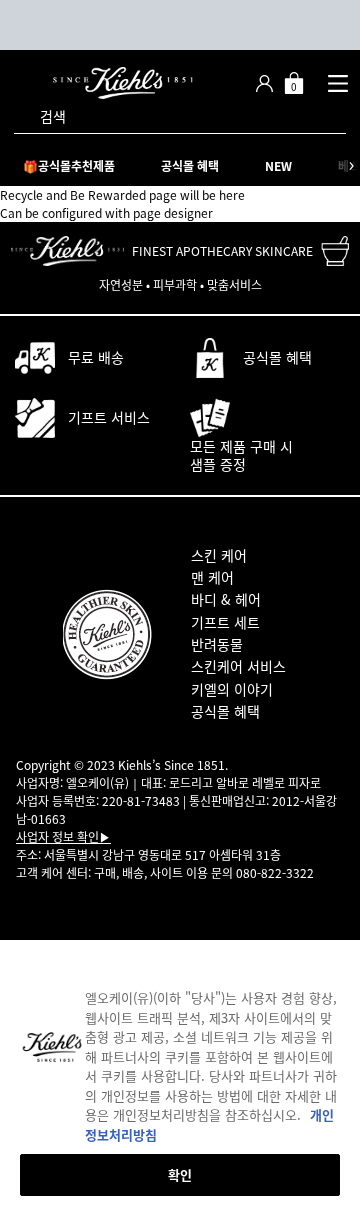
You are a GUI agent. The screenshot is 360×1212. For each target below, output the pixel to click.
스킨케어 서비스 (238, 666)
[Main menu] (337, 83)
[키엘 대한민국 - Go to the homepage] (123, 83)
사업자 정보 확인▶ (63, 836)
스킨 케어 (219, 555)
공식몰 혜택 (190, 166)
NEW (278, 166)
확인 (180, 1174)
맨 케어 (212, 577)
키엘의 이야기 (232, 689)
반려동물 (217, 644)
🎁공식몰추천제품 (69, 166)
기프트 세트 (225, 622)
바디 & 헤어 (226, 599)
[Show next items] (351, 166)
